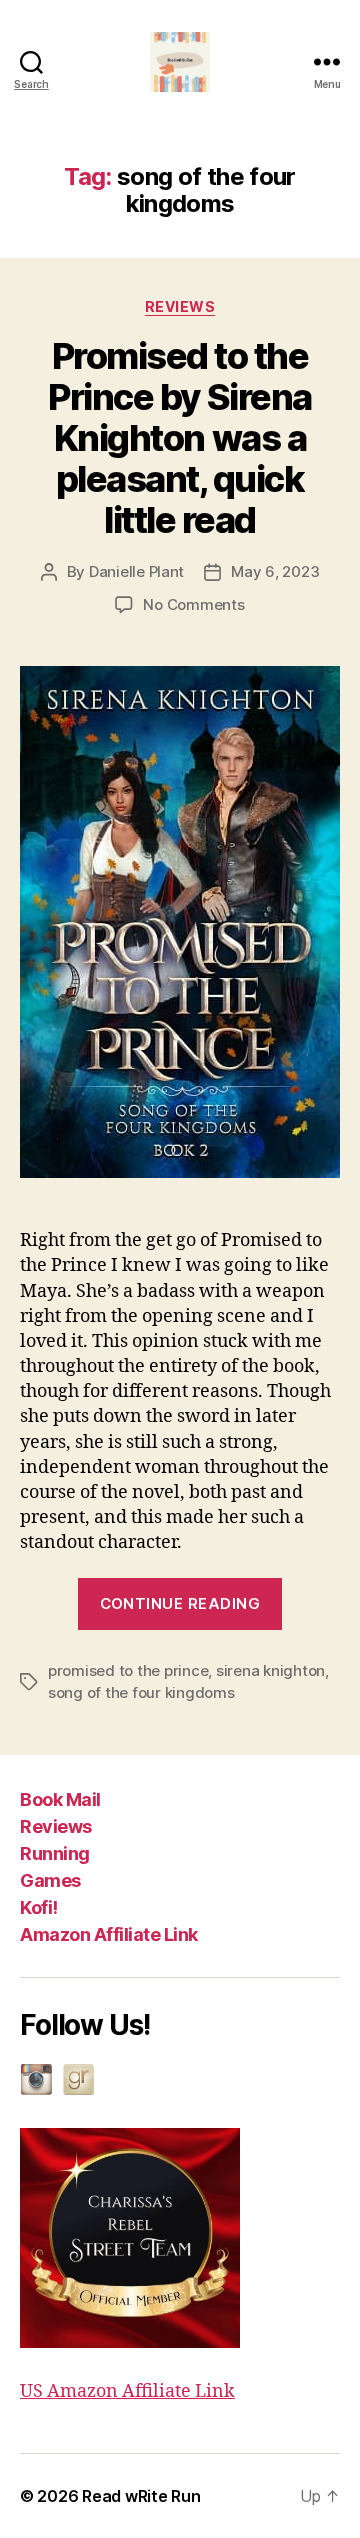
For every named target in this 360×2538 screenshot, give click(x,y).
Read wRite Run (141, 2496)
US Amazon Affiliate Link (127, 2391)
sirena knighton (270, 1670)
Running (55, 1853)
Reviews (56, 1826)
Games (50, 1880)
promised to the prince (128, 1670)
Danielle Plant (136, 571)
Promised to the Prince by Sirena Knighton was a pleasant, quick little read (179, 438)
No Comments (193, 604)
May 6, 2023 (275, 571)
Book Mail (60, 1799)
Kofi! (39, 1907)
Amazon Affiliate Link (109, 1934)
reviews (180, 306)
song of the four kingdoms (141, 1692)
